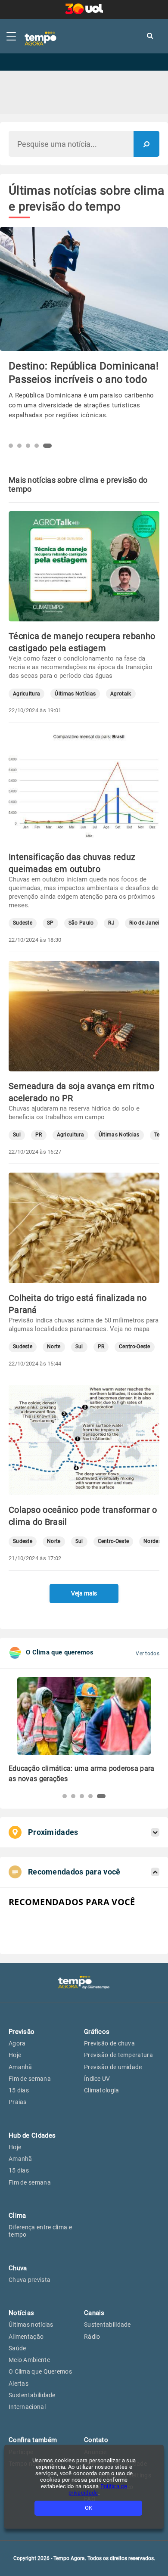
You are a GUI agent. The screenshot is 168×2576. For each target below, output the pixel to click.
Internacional (27, 2407)
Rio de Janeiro (147, 923)
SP (50, 923)
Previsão (22, 2032)
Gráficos (97, 2032)
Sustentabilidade (32, 2395)
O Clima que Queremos (40, 2371)
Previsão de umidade (113, 2067)
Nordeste (154, 1541)
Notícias (21, 2313)
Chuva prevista (30, 2280)
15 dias (19, 2090)
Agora (17, 2043)
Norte (54, 1347)
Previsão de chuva (109, 2043)
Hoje (15, 2055)
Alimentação (26, 2337)
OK (89, 2508)
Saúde (17, 2348)
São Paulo (81, 923)
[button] (13, 446)
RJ (111, 923)
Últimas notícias (31, 2325)
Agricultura (26, 694)
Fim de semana (30, 2079)
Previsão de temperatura (118, 2055)
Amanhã (20, 2067)
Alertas (19, 2384)
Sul (17, 1135)
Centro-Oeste (135, 1347)
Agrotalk (121, 694)
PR (39, 1135)
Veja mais (84, 1593)
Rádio (92, 2337)
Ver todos (148, 1654)
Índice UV (97, 2079)
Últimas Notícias (75, 694)
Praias (18, 2102)
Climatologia (102, 2090)
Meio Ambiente (29, 2360)
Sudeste (23, 923)
